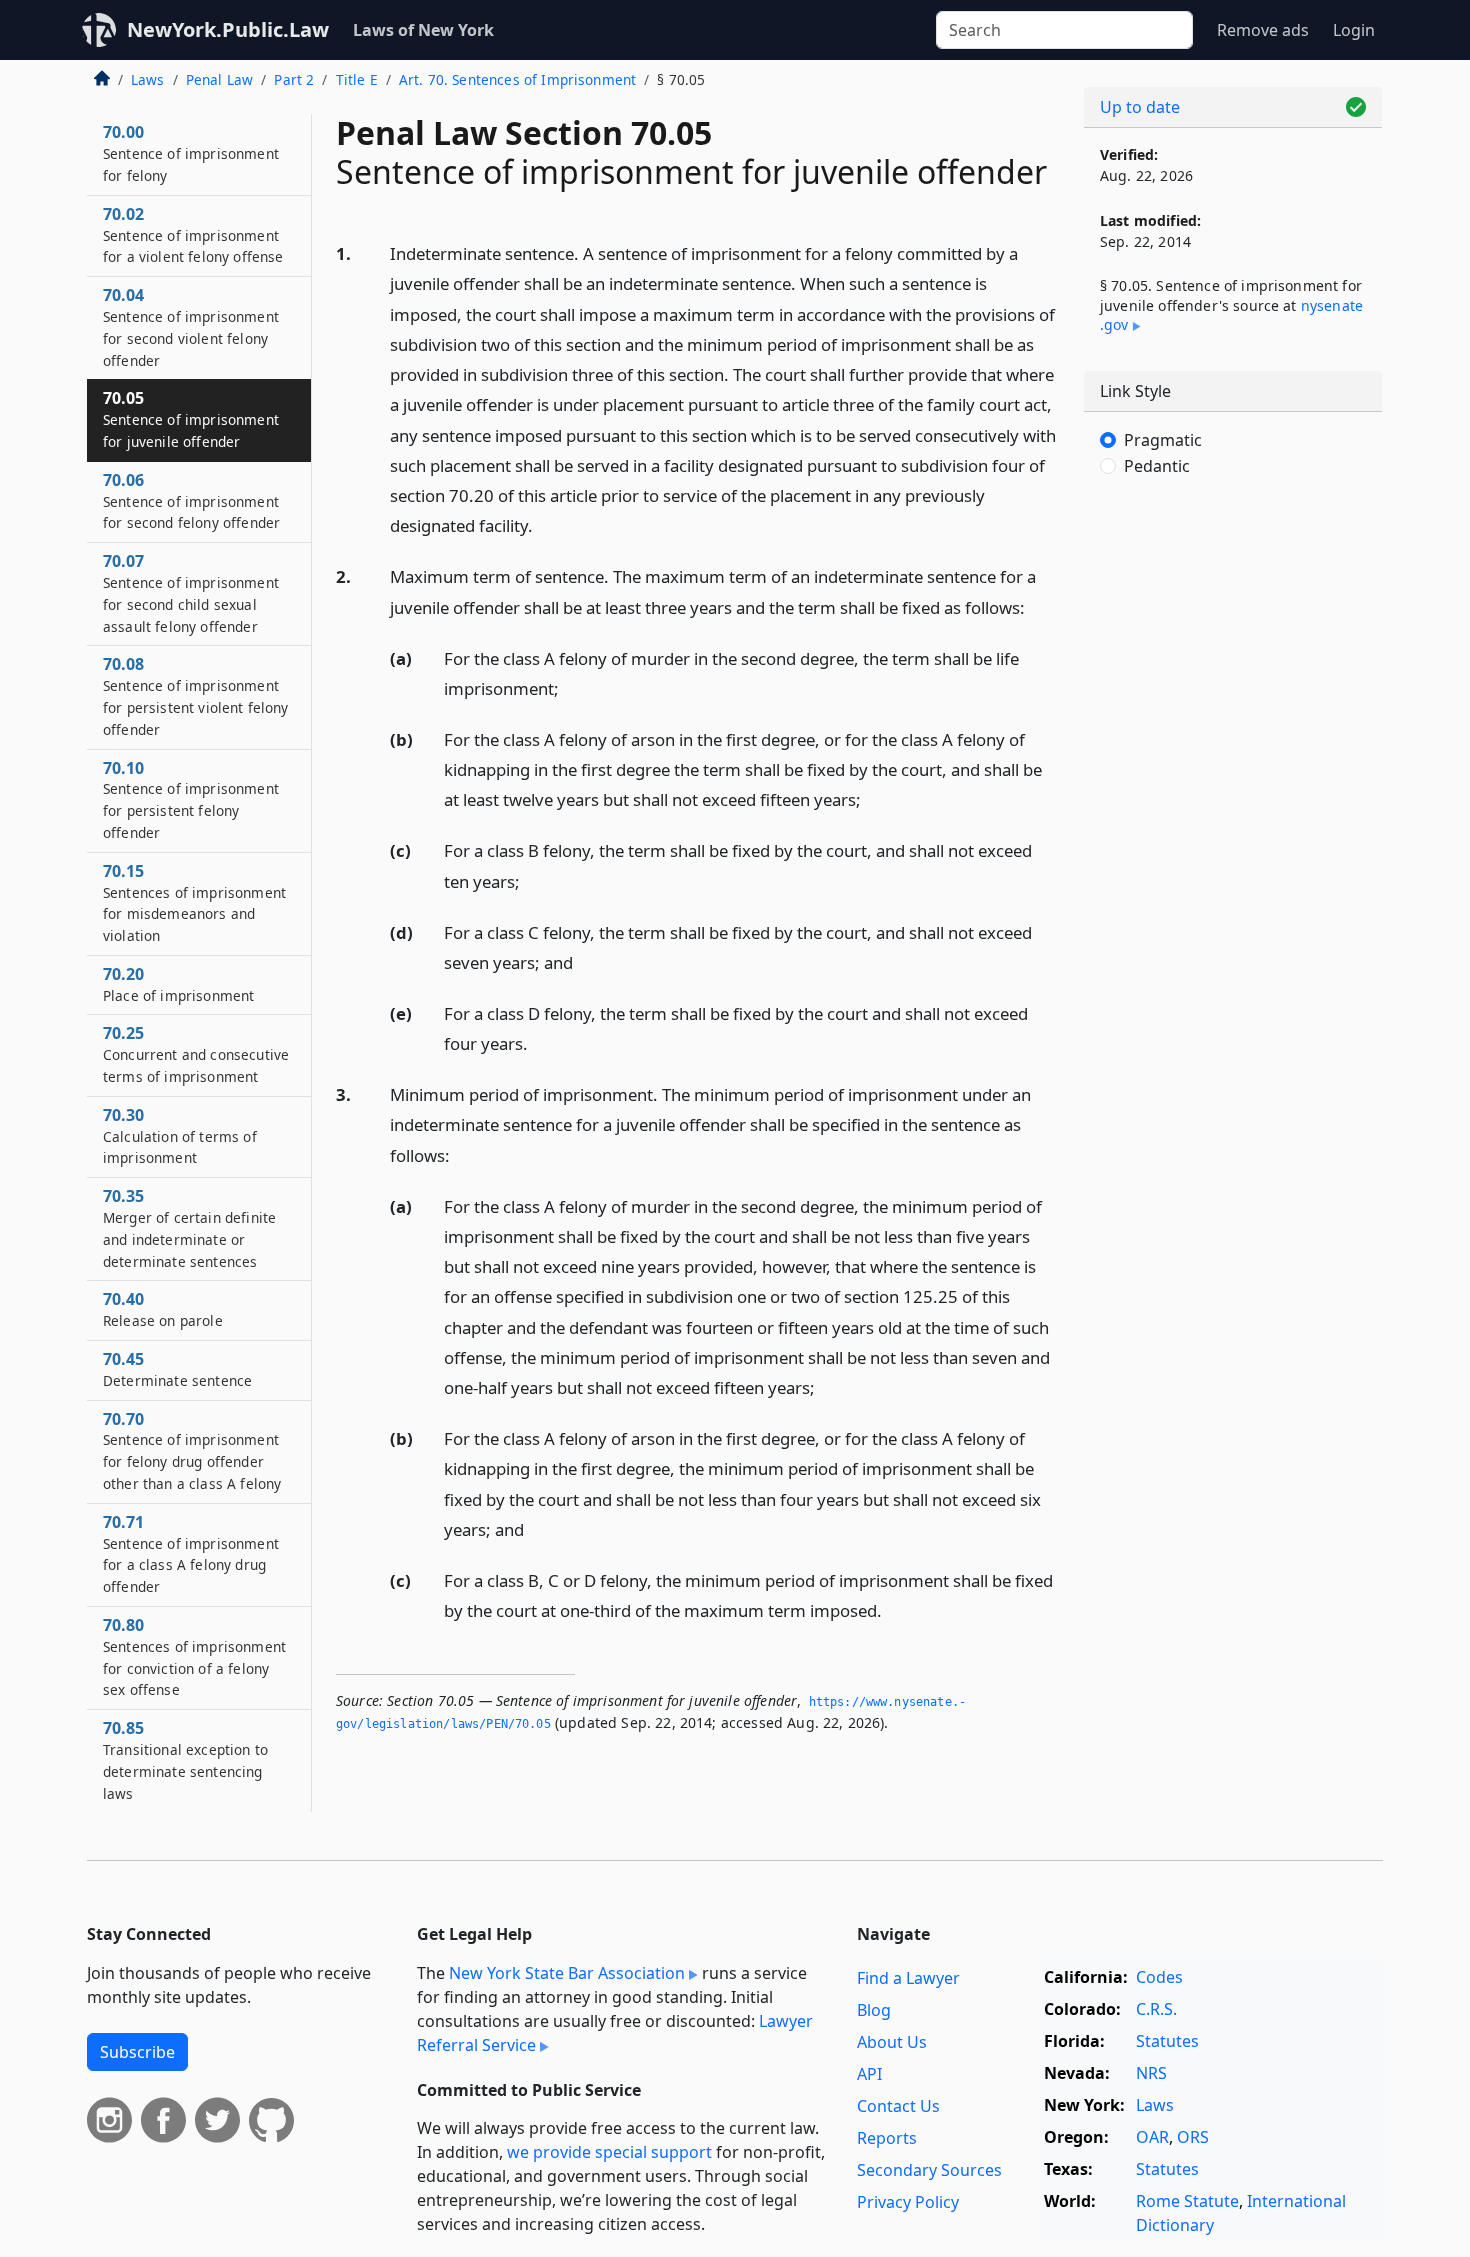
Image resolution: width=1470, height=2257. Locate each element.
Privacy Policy (908, 2202)
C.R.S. (1156, 2009)
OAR (1152, 2137)
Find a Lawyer (908, 1978)
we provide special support (609, 2152)
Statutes (1167, 2041)
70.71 (191, 1553)
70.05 (191, 419)
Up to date (1140, 107)
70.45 (177, 1369)
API (869, 2074)
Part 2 (294, 79)
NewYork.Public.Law (228, 29)
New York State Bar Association (567, 1973)
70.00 (191, 153)
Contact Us (898, 2106)
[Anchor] (544, 524)
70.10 (191, 799)
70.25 (196, 1054)
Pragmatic (1163, 440)
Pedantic (1157, 466)
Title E (357, 79)
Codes (1159, 1977)
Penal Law (219, 79)
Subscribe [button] (137, 2052)
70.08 (196, 695)
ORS (1193, 2137)
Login (1354, 30)
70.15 (194, 902)
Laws (148, 79)
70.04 (191, 326)
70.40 (163, 1309)
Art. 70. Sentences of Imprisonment (517, 79)
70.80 (194, 1656)
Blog (874, 2010)
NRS (1151, 2073)
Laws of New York (423, 30)
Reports (887, 2138)
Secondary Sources (929, 2170)
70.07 (191, 592)
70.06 (191, 501)
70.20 (178, 984)
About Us (892, 2042)
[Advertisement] (1233, 825)
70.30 (180, 1136)
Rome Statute (1187, 2201)
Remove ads (1263, 30)
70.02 (193, 235)
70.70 (192, 1450)
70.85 (185, 1759)
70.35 (189, 1227)
